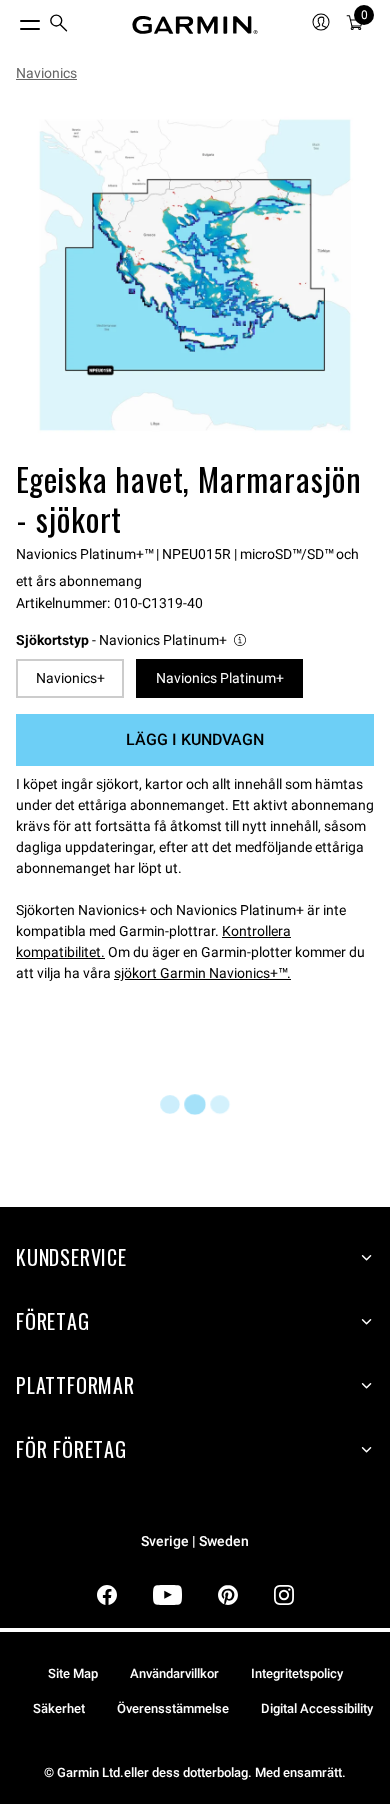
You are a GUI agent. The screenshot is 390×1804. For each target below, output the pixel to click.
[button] (132, 640)
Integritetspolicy (297, 1673)
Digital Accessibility (317, 1708)
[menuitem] (59, 25)
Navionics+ (70, 678)
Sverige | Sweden (195, 1541)
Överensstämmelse (173, 1708)
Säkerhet (59, 1708)
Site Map (73, 1673)
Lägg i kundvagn (195, 739)
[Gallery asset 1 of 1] (195, 275)
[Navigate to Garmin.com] (195, 25)
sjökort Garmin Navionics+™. (202, 973)
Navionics (46, 73)
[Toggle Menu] (12, 20)
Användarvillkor (174, 1673)
